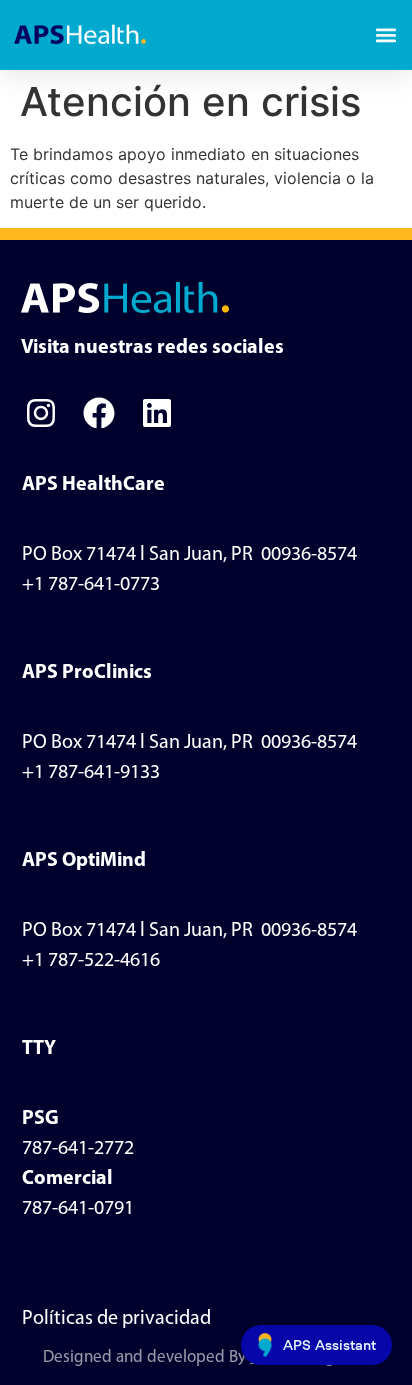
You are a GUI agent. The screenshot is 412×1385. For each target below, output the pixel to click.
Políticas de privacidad (116, 1319)
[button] (385, 35)
